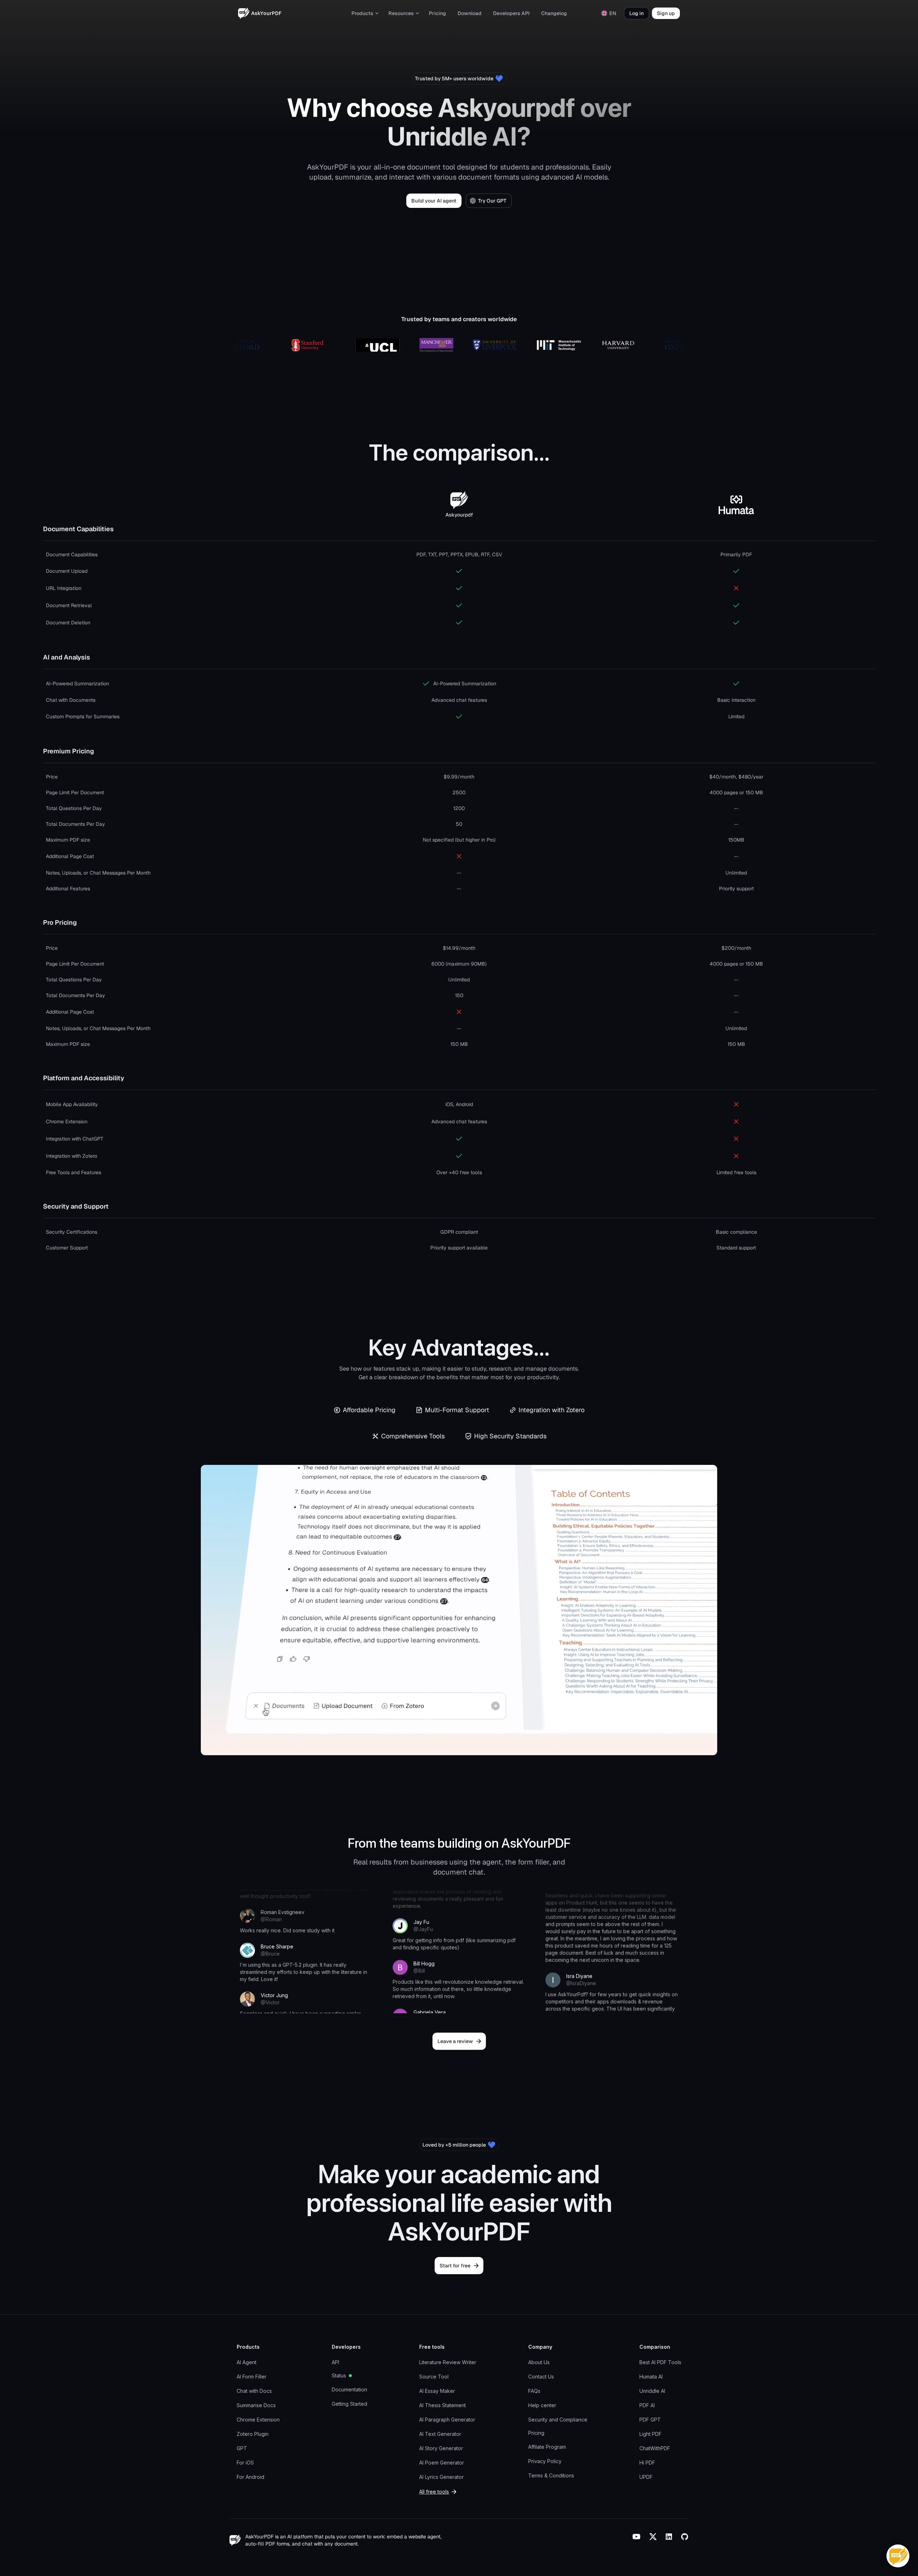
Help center (542, 2405)
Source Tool (434, 2377)
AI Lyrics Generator (441, 2477)
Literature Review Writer (448, 2362)
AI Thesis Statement (443, 2405)
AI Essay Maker (437, 2391)
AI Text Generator (440, 2434)
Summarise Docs (256, 2405)
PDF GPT (650, 2420)
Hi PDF (647, 2463)
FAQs (534, 2391)
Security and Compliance (558, 2420)
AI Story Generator (441, 2448)
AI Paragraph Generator (447, 2420)
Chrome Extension (258, 2420)
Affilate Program (547, 2447)
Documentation (349, 2389)
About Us (539, 2362)
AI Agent (247, 2362)
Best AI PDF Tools (660, 2362)
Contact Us (541, 2377)
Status (339, 2375)
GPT (242, 2448)
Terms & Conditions (551, 2475)
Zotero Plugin (253, 2434)
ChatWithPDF (655, 2448)
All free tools (434, 2492)
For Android (250, 2477)
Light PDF (650, 2434)
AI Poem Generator (442, 2463)
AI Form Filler (252, 2377)
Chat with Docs (254, 2391)
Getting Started (349, 2404)
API (335, 2362)
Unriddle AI (652, 2391)
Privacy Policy (545, 2461)
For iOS (245, 2463)
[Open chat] (898, 2556)
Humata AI (651, 2377)
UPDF (646, 2477)
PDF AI (647, 2405)
